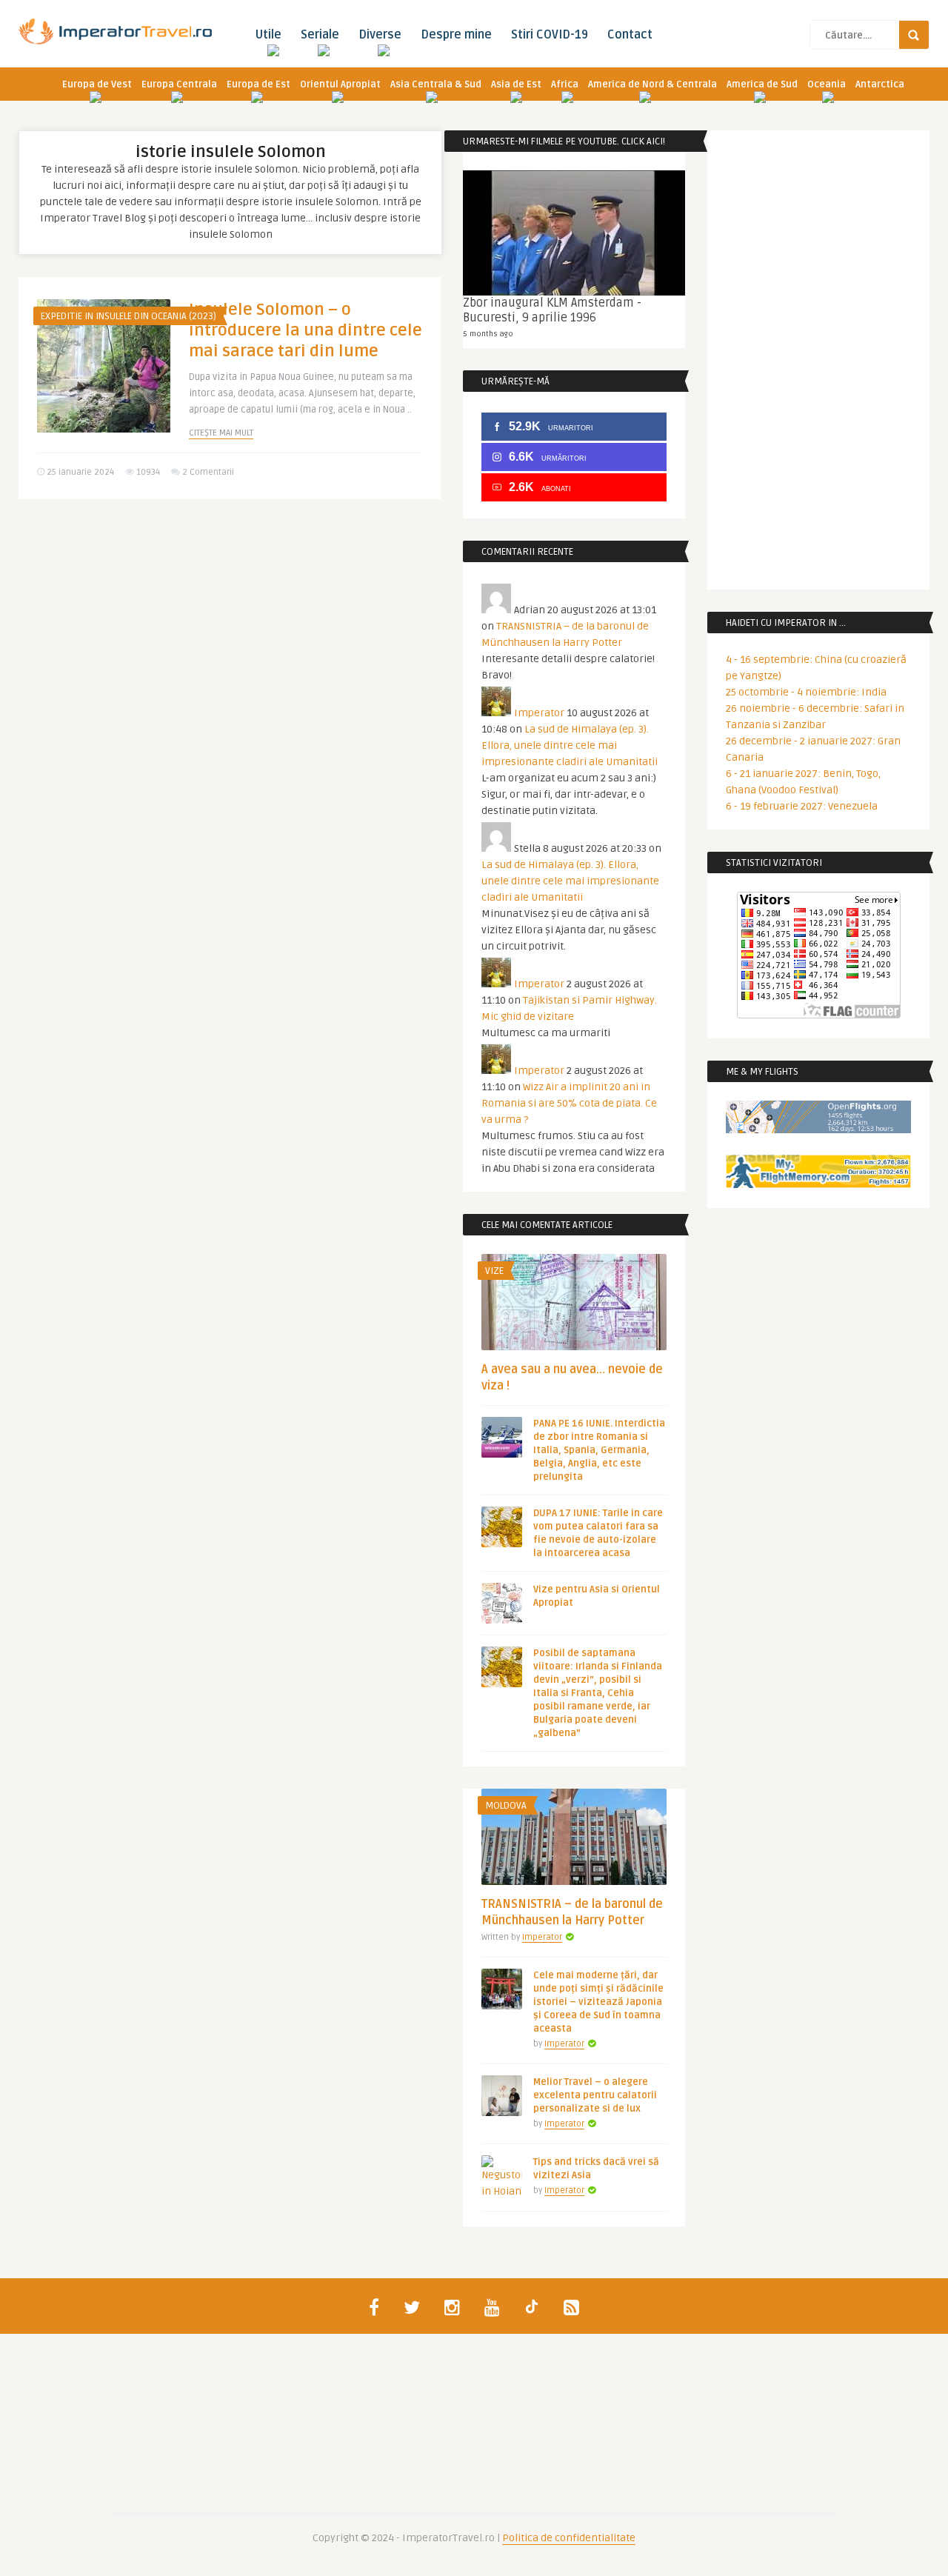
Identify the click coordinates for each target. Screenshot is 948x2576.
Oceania (827, 84)
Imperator (539, 713)
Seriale (320, 35)
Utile (268, 35)
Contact (630, 35)
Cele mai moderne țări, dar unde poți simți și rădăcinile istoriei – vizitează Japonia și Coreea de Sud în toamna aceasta (598, 2002)
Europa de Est (258, 84)
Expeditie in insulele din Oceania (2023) (128, 316)
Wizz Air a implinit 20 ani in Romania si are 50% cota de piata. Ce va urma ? (569, 1103)
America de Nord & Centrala (652, 84)
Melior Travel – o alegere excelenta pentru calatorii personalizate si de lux (595, 2095)
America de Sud (762, 84)
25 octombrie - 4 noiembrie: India (806, 692)
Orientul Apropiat (340, 84)
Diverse (380, 35)
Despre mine (456, 35)
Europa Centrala (179, 84)
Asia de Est (516, 84)
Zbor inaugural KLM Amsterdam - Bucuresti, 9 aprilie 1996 (552, 310)
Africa (565, 84)
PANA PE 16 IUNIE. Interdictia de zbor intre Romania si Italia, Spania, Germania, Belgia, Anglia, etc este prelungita (599, 1450)
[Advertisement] (230, 625)
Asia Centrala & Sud (436, 84)
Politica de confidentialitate (569, 2538)
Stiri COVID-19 (550, 35)
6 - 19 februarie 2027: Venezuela (802, 806)
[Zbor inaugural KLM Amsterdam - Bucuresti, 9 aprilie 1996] (574, 233)
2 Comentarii (208, 472)
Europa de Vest (97, 84)
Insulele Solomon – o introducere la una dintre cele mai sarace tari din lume (306, 330)
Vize (494, 1271)
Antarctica (880, 84)
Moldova (506, 1806)
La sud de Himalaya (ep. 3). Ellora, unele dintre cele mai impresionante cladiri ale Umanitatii (570, 745)
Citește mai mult (221, 433)
